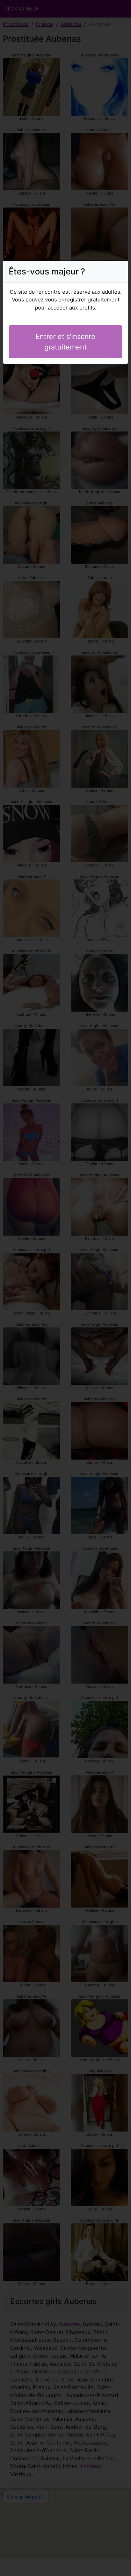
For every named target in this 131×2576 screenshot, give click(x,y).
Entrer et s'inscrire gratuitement (65, 342)
